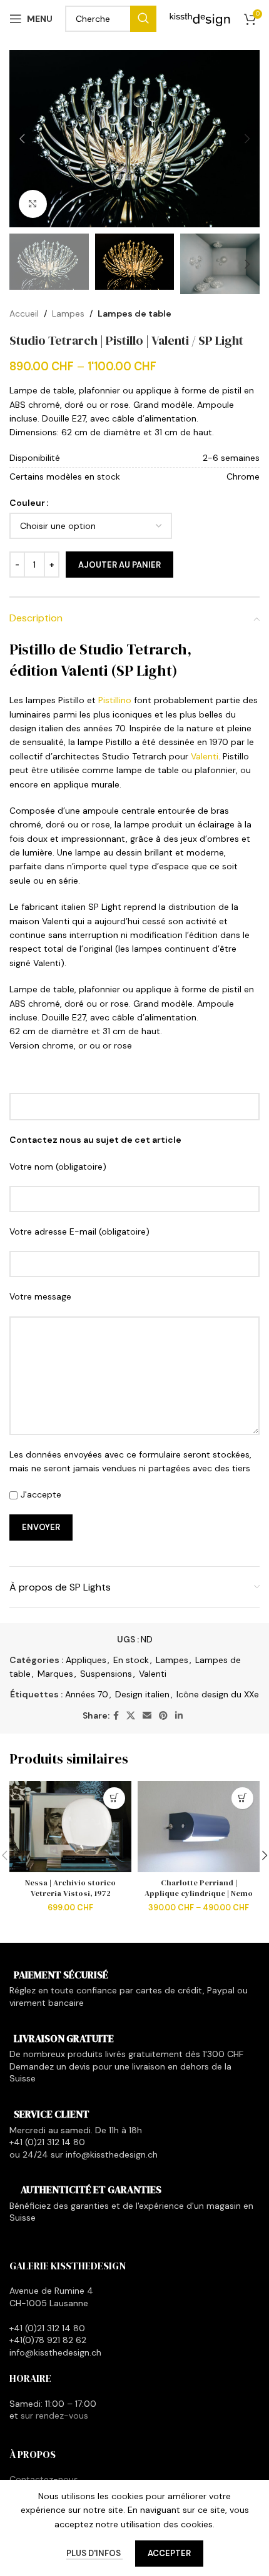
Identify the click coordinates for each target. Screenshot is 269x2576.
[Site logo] (200, 18)
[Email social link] (147, 1716)
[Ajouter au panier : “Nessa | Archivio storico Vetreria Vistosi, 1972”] (114, 1798)
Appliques (86, 1660)
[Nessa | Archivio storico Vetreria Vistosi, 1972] (70, 1827)
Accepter (169, 2553)
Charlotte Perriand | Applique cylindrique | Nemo (199, 1888)
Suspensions (106, 1674)
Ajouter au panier (119, 565)
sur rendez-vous (54, 2416)
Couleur (27, 503)
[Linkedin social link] (179, 1716)
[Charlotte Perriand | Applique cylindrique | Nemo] (199, 1827)
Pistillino (115, 700)
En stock (131, 1660)
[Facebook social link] (116, 1716)
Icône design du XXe (218, 1694)
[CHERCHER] (143, 19)
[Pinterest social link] (163, 1716)
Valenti (205, 756)
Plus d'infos (94, 2553)
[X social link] (131, 1716)
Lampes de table (134, 313)
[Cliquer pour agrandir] (33, 204)
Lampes (68, 313)
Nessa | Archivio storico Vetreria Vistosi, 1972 (70, 1888)
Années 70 (87, 1694)
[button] (22, 139)
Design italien (142, 1694)
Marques (55, 1674)
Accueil (24, 313)
